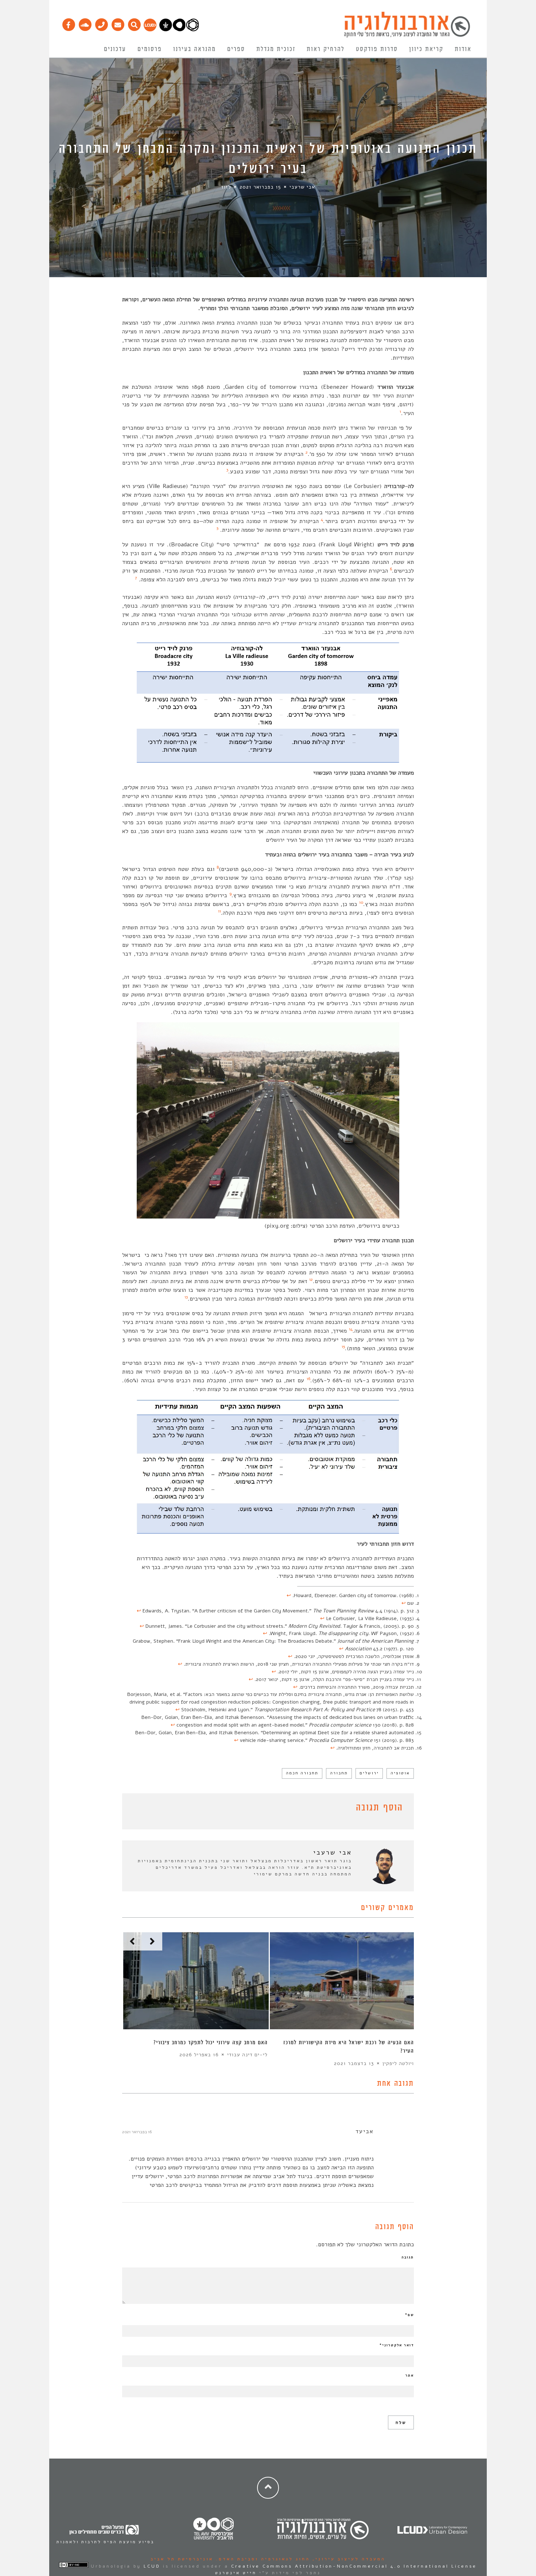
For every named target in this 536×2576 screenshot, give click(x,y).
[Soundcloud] (85, 23)
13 (186, 1297)
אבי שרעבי (302, 187)
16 (308, 1379)
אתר (410, 2375)
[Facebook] (68, 23)
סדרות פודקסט (377, 49)
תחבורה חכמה (302, 1773)
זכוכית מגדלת (276, 49)
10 (361, 902)
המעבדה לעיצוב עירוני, (348, 2559)
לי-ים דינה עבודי (247, 2055)
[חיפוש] (134, 23)
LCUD (152, 2566)
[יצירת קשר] (101, 23)
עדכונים (115, 49)
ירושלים (369, 1773)
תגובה (408, 2257)
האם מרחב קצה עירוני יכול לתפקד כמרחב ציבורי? (211, 2043)
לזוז (226, 187)
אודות (463, 49)
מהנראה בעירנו (195, 49)
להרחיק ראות (326, 49)
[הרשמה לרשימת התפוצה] (118, 23)
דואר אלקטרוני (397, 2345)
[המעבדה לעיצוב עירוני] (150, 30)
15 (343, 1347)
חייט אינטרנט (236, 2573)
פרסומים (150, 49)
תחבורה (339, 1773)
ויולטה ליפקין (398, 2063)
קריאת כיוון (426, 49)
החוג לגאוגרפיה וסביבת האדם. (262, 2559)
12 (311, 1279)
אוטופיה (400, 1773)
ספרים (236, 49)
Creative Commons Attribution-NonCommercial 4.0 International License (354, 2566)
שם (409, 2315)
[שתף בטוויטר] (137, 1809)
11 (220, 911)
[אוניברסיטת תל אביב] (179, 30)
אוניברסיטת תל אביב (182, 2559)
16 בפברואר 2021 (137, 2132)
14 (351, 1329)
